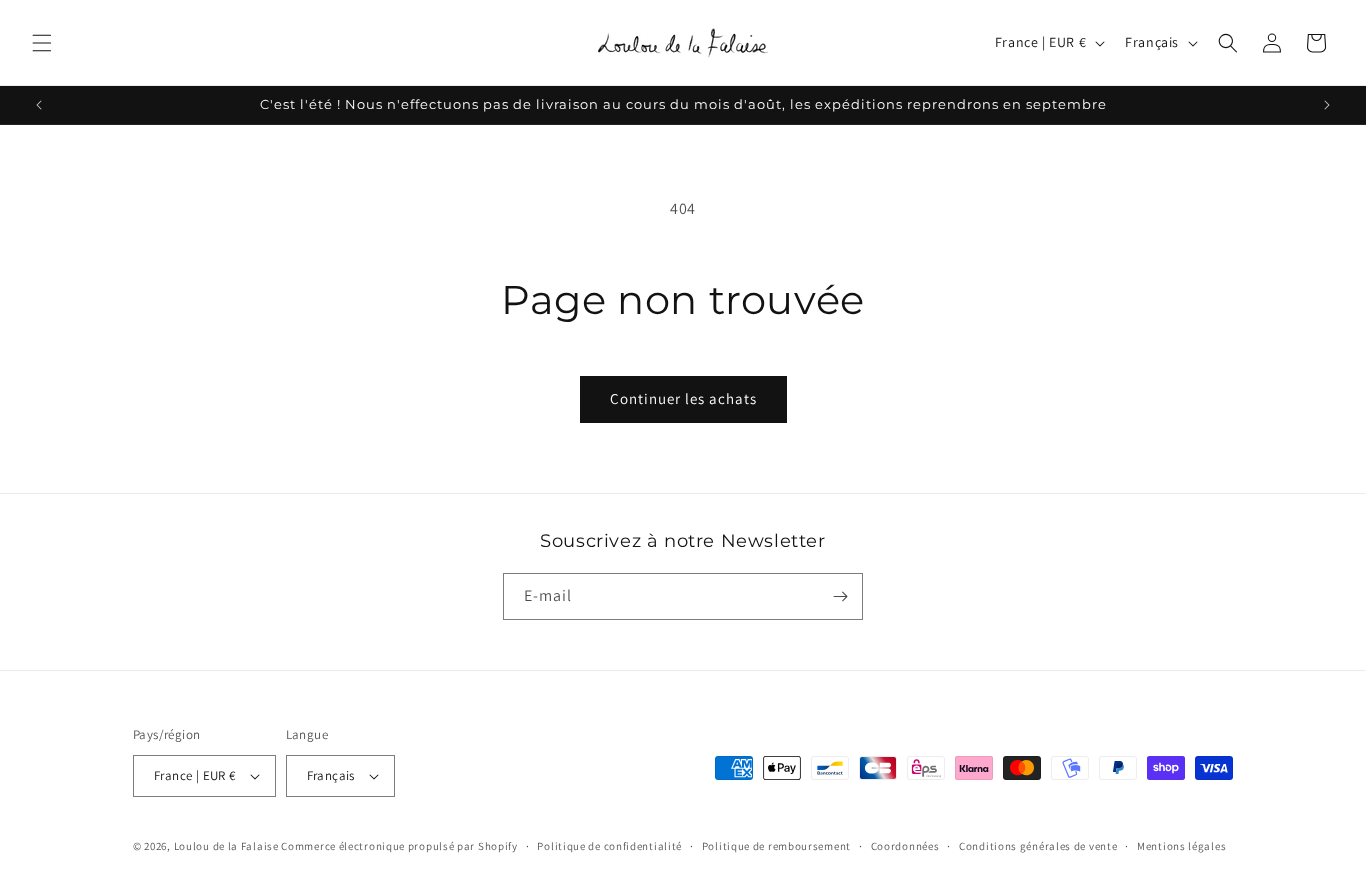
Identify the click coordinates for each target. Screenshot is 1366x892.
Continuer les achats (683, 398)
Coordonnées (905, 846)
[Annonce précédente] (39, 105)
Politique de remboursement (776, 846)
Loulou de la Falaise (226, 846)
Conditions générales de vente (1038, 846)
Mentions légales (1181, 846)
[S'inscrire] (840, 596)
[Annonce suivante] (1327, 105)
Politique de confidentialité (609, 846)
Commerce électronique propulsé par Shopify (399, 846)
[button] (42, 43)
